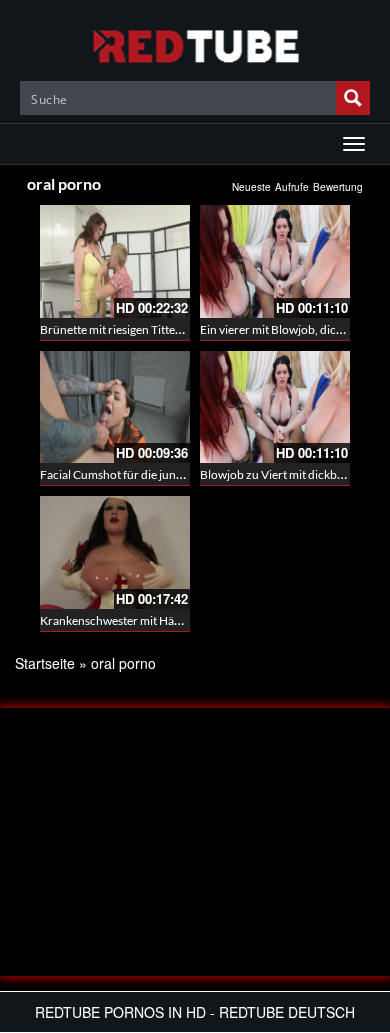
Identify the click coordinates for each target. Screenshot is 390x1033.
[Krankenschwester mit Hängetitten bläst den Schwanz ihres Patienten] (115, 552)
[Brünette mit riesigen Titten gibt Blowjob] (115, 261)
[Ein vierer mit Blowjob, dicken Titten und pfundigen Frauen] (275, 261)
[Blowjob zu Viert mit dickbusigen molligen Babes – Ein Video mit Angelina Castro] (275, 407)
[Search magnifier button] (353, 98)
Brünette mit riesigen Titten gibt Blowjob (145, 329)
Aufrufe (292, 187)
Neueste (251, 187)
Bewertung (338, 187)
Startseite (45, 663)
